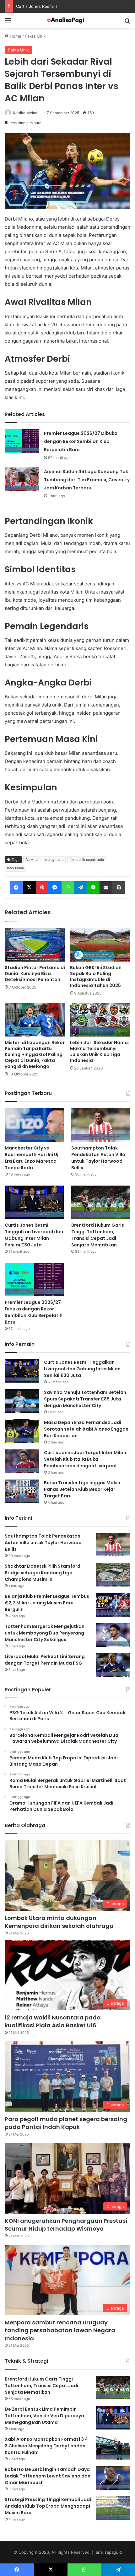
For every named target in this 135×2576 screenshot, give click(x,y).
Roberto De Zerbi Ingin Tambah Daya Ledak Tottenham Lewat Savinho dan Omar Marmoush (48, 2476)
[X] (30, 888)
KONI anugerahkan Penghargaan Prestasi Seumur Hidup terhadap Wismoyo (66, 2225)
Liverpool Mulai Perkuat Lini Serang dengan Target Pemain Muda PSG (45, 1660)
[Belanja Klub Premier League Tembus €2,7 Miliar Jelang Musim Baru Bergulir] (113, 1605)
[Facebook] (16, 888)
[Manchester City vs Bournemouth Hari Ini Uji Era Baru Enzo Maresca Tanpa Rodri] (34, 1125)
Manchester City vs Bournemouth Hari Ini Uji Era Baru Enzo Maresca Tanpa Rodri (32, 1158)
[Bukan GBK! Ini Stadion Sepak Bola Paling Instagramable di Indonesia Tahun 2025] (100, 945)
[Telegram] (80, 888)
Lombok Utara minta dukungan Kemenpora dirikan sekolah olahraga (59, 1922)
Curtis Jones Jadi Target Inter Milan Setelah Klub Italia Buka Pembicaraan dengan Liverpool (85, 1459)
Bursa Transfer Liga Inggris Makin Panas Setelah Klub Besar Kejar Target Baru (82, 1489)
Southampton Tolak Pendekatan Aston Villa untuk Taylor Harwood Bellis (98, 1158)
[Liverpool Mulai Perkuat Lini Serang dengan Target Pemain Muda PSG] (113, 1665)
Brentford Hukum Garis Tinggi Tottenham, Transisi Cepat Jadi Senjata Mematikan (98, 1235)
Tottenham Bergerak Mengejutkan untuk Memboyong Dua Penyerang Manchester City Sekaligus (45, 1633)
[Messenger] (55, 888)
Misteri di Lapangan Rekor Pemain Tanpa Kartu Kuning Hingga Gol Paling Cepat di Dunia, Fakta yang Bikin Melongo (35, 1054)
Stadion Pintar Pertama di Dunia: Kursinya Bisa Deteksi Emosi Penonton (35, 973)
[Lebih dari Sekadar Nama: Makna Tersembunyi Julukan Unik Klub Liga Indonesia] (100, 1020)
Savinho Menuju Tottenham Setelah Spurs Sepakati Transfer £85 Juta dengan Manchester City (85, 1399)
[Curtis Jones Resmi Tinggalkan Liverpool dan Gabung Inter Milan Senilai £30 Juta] (34, 1202)
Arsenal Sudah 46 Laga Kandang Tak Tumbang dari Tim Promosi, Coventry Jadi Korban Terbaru (87, 480)
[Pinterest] (42, 888)
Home (15, 36)
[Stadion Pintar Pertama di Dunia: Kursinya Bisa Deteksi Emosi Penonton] (35, 945)
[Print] (119, 888)
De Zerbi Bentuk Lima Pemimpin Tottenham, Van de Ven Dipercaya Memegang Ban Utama (44, 2416)
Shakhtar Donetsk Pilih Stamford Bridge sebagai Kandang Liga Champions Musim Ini (43, 1573)
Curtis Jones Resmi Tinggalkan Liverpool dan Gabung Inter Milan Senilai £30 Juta (34, 1235)
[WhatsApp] (68, 888)
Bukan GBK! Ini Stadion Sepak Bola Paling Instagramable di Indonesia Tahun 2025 (96, 976)
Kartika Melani (26, 113)
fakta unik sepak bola (87, 860)
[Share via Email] (106, 888)
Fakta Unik (35, 36)
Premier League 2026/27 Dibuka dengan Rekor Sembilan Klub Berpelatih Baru (81, 441)
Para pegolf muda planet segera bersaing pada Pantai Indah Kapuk (66, 2123)
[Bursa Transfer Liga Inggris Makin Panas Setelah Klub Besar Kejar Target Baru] (22, 1491)
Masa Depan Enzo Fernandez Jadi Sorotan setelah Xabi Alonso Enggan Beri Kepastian (86, 1429)
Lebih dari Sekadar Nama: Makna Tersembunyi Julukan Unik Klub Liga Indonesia (100, 1051)
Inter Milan (15, 868)
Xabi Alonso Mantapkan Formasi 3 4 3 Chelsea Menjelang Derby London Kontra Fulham (46, 2446)
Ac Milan (32, 860)
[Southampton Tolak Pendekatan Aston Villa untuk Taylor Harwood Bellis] (101, 1125)
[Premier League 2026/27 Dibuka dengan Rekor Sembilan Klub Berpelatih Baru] (22, 441)
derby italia (54, 860)
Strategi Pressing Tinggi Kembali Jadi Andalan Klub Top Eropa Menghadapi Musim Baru (48, 2506)
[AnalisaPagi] (67, 21)
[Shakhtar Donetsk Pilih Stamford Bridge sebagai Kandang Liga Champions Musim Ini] (113, 1575)
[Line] (93, 888)
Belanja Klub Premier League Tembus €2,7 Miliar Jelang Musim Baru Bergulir (47, 1603)
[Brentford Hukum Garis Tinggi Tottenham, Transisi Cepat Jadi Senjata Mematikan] (101, 1202)
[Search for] (127, 23)
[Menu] (8, 23)
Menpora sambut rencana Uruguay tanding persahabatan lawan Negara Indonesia (60, 2330)
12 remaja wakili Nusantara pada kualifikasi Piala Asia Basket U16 (53, 2021)
